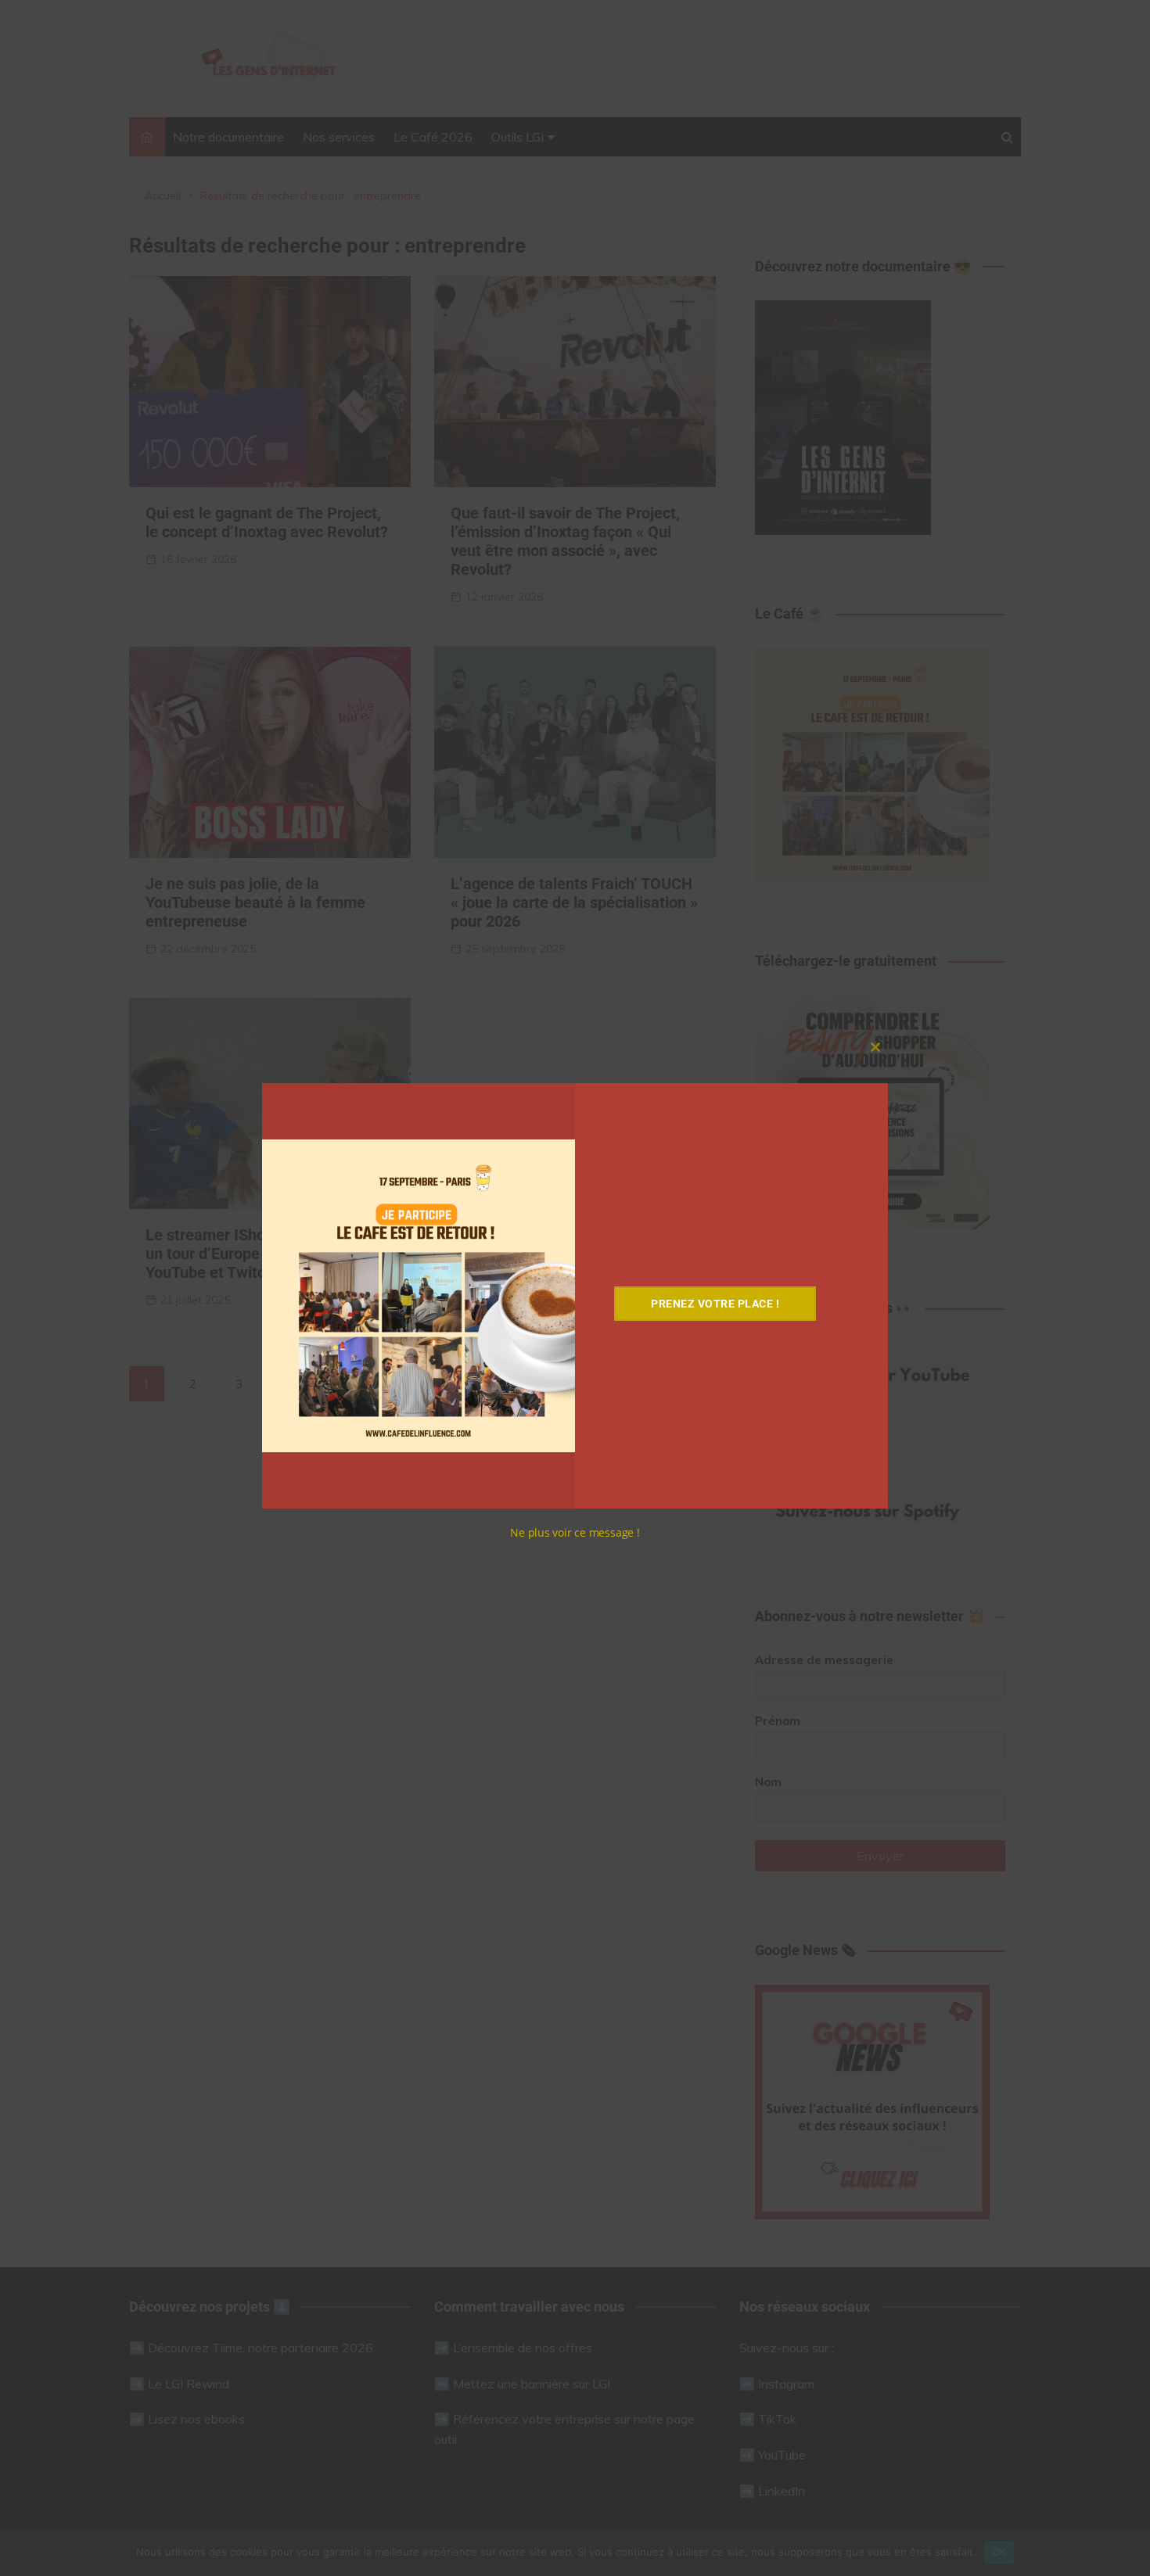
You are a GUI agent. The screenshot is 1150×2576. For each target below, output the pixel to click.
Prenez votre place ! (715, 1304)
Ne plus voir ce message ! (575, 1532)
